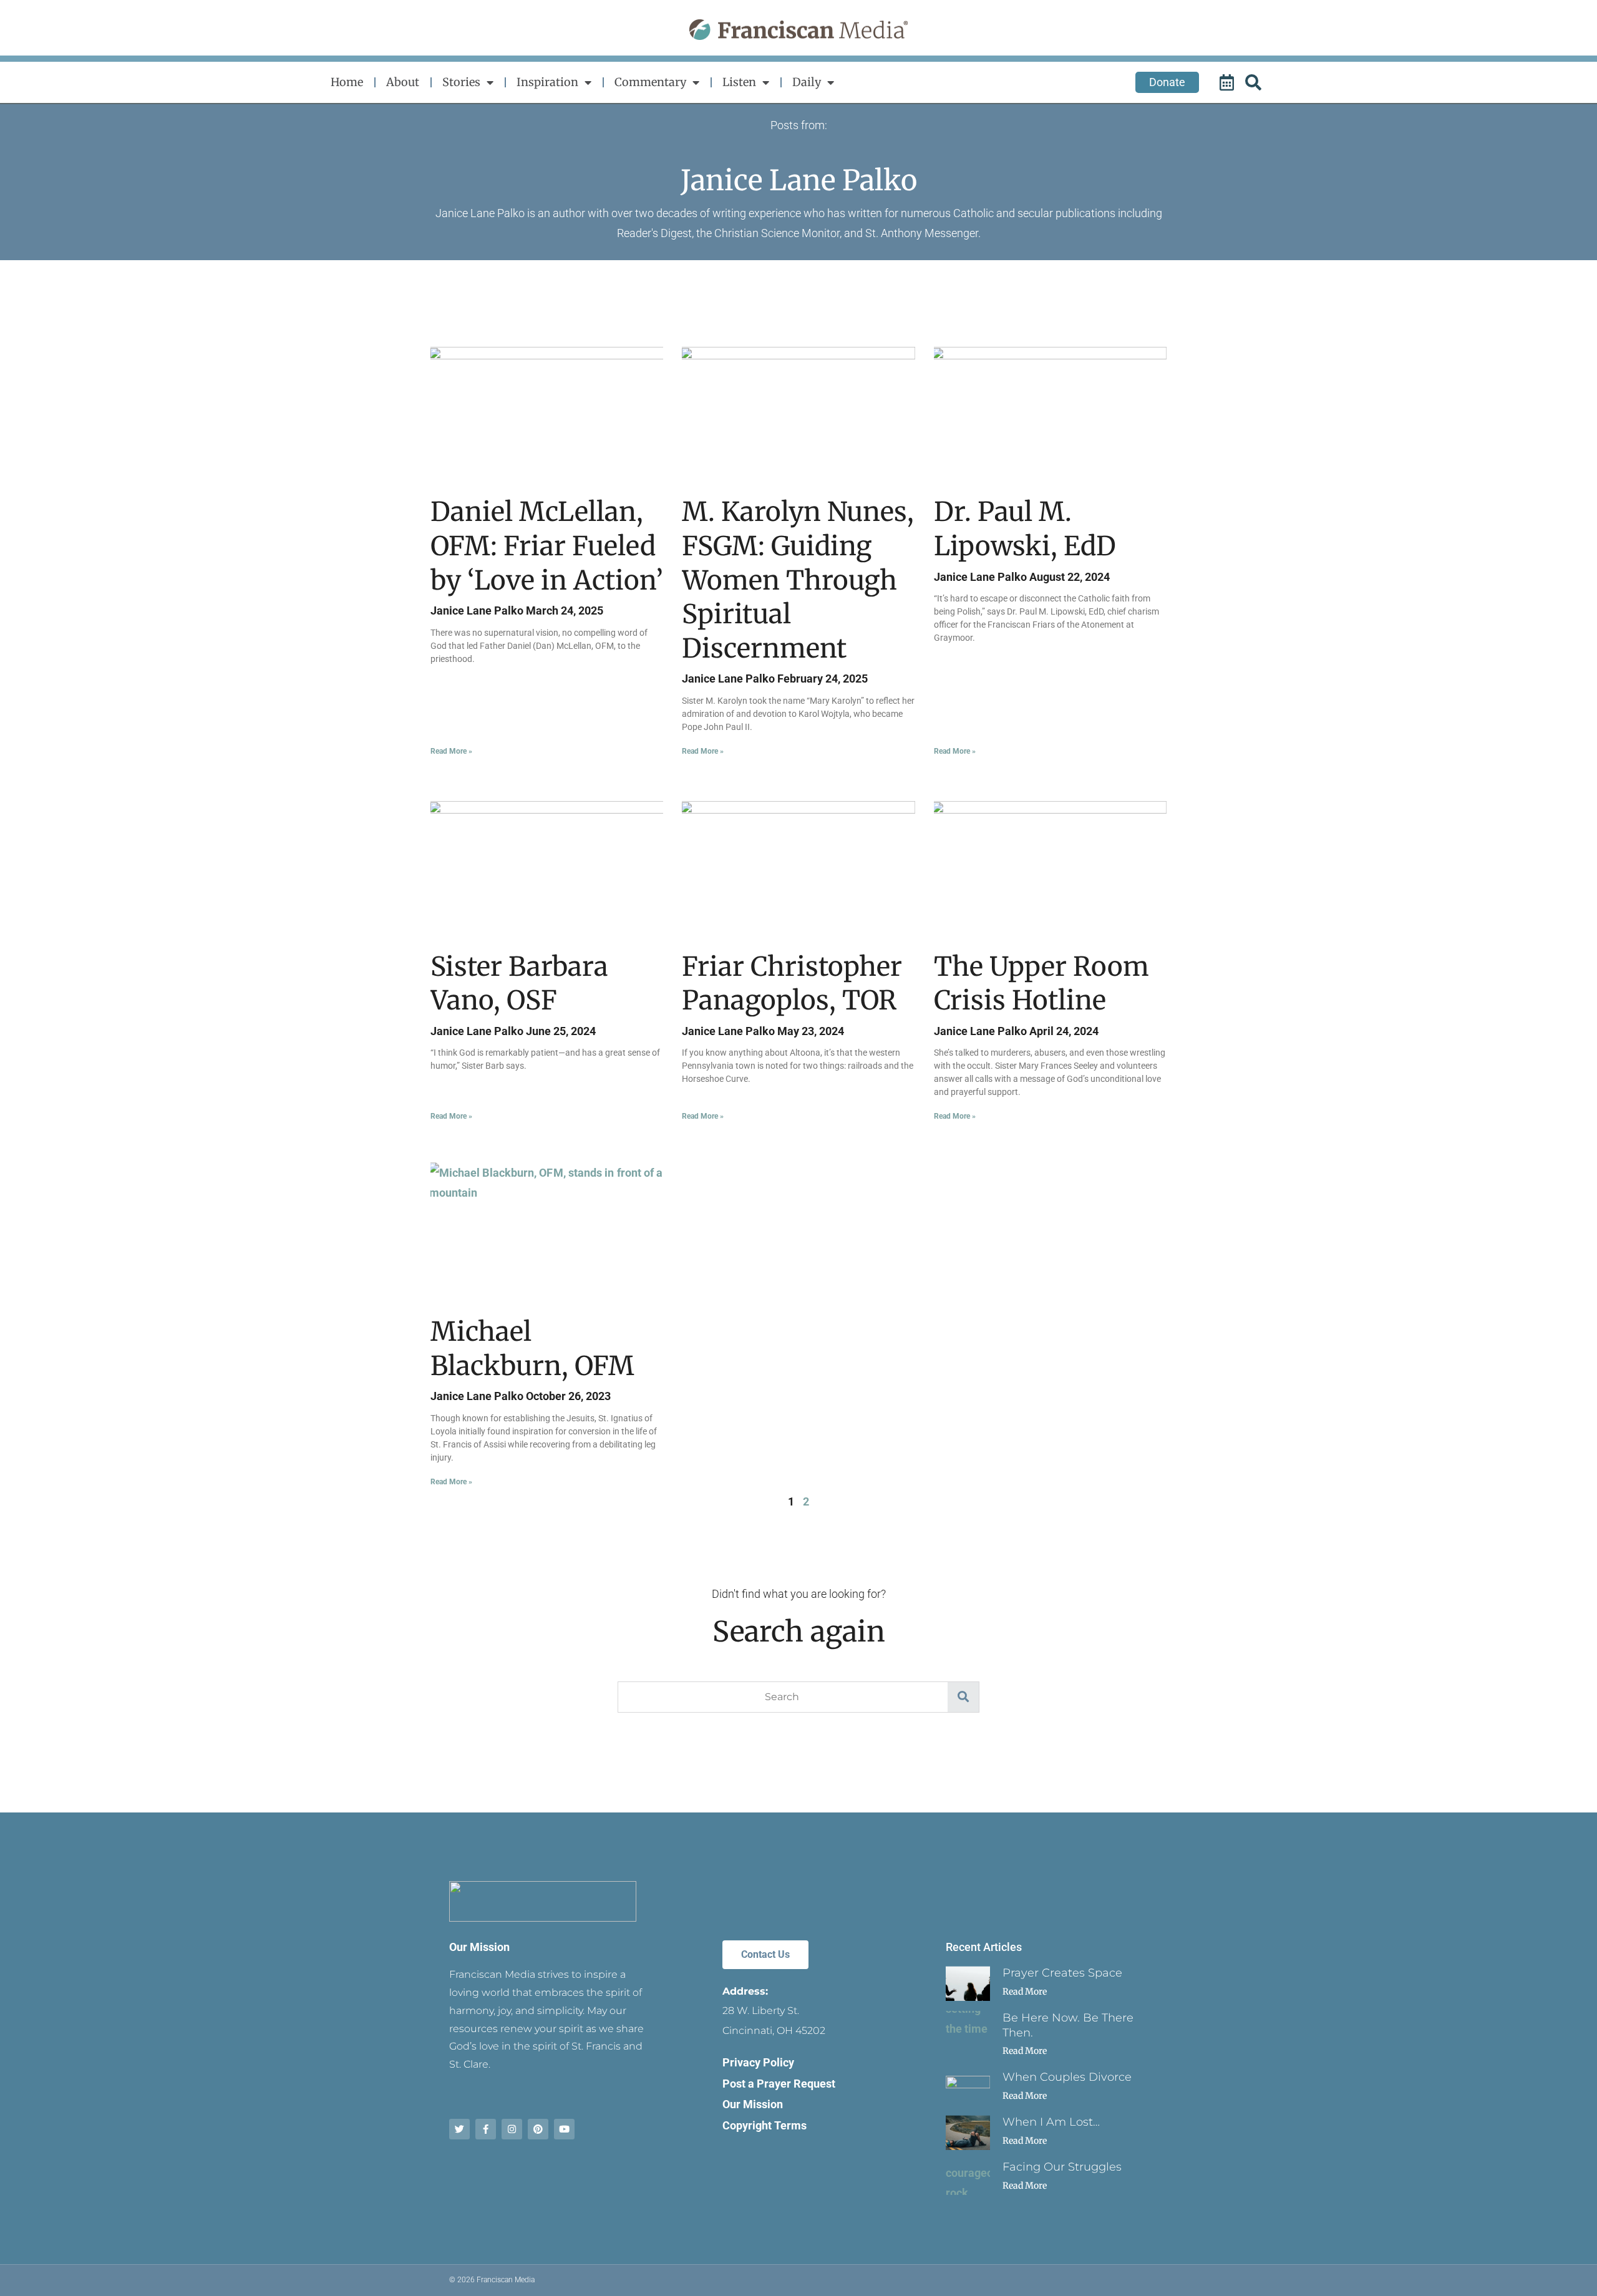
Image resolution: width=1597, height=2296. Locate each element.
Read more (1025, 1992)
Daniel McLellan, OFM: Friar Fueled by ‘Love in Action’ (547, 546)
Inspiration (547, 82)
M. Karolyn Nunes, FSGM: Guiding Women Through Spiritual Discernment (798, 580)
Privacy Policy (758, 2062)
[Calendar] (1228, 82)
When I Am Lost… (1051, 2122)
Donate (1167, 82)
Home (347, 82)
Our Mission (479, 1947)
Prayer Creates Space (1062, 1973)
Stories (461, 82)
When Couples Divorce (1067, 2077)
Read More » (451, 751)
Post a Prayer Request (779, 2084)
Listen (739, 82)
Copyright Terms (765, 2125)
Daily (807, 82)
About (403, 82)
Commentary (650, 82)
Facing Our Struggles (1062, 2167)
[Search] (1255, 82)
